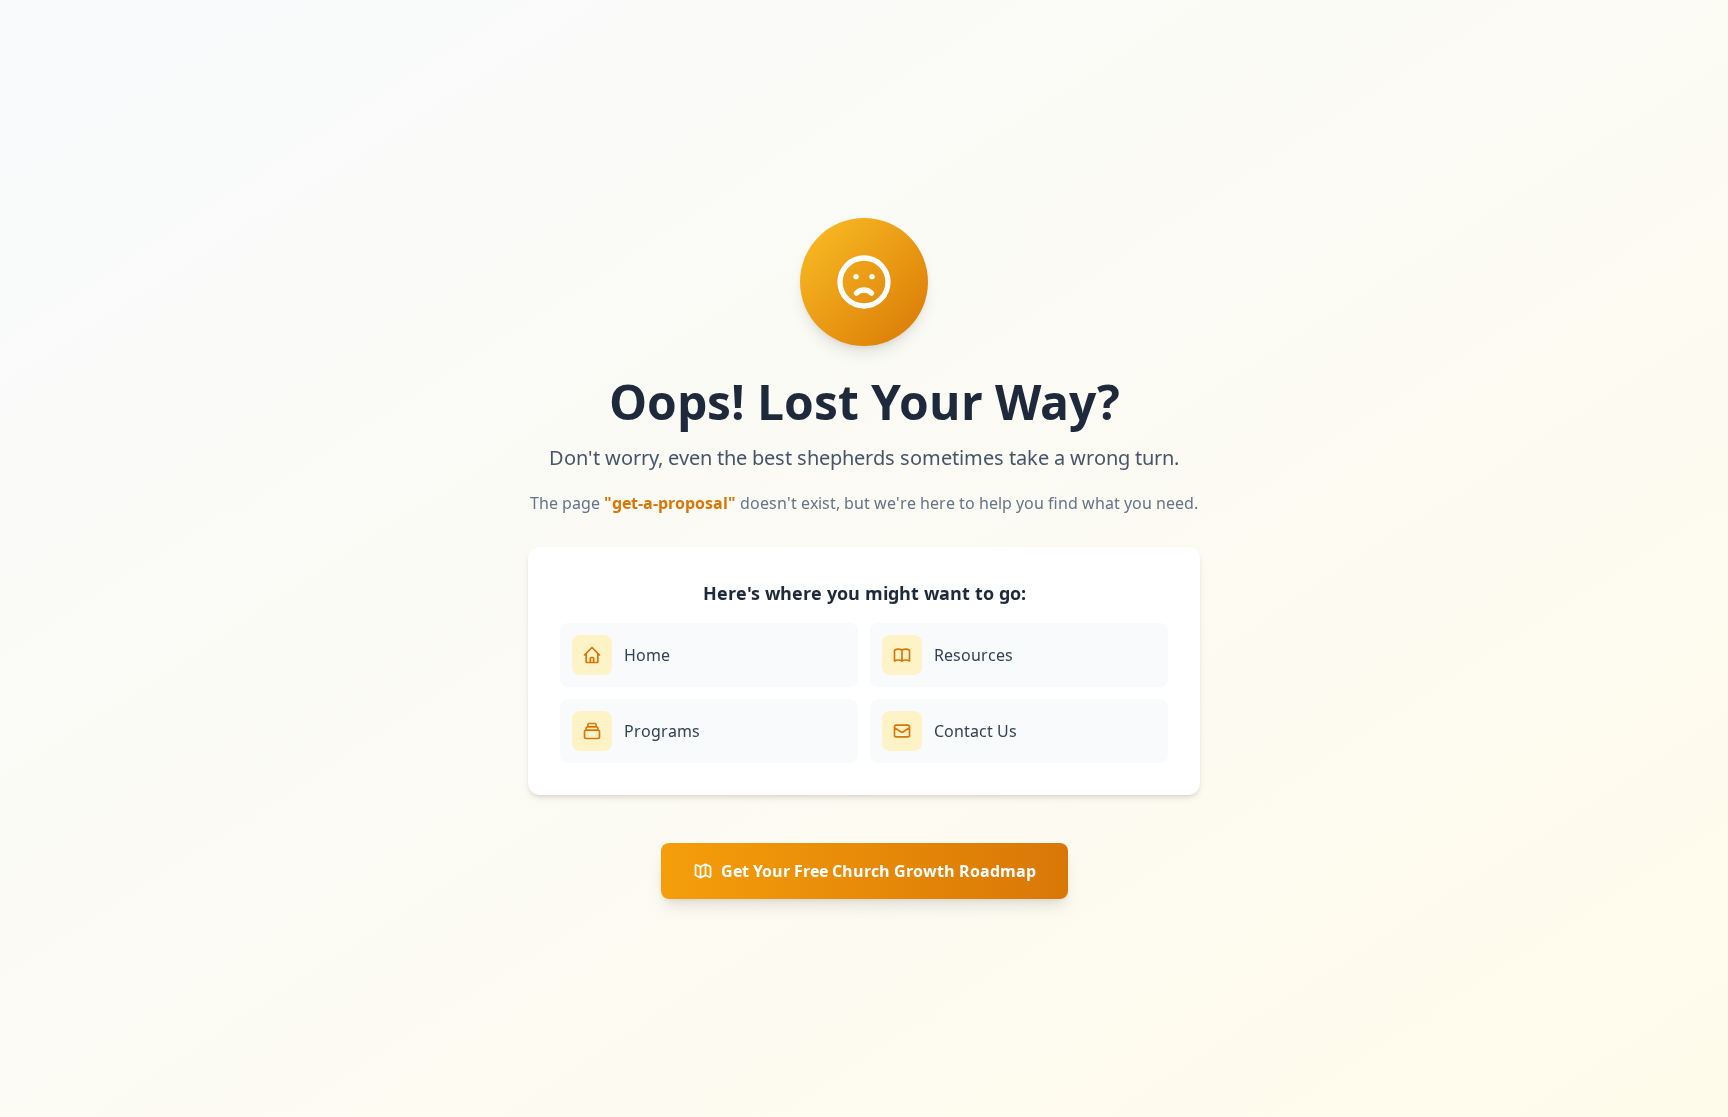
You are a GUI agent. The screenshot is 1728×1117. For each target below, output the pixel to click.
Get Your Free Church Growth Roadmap (878, 871)
